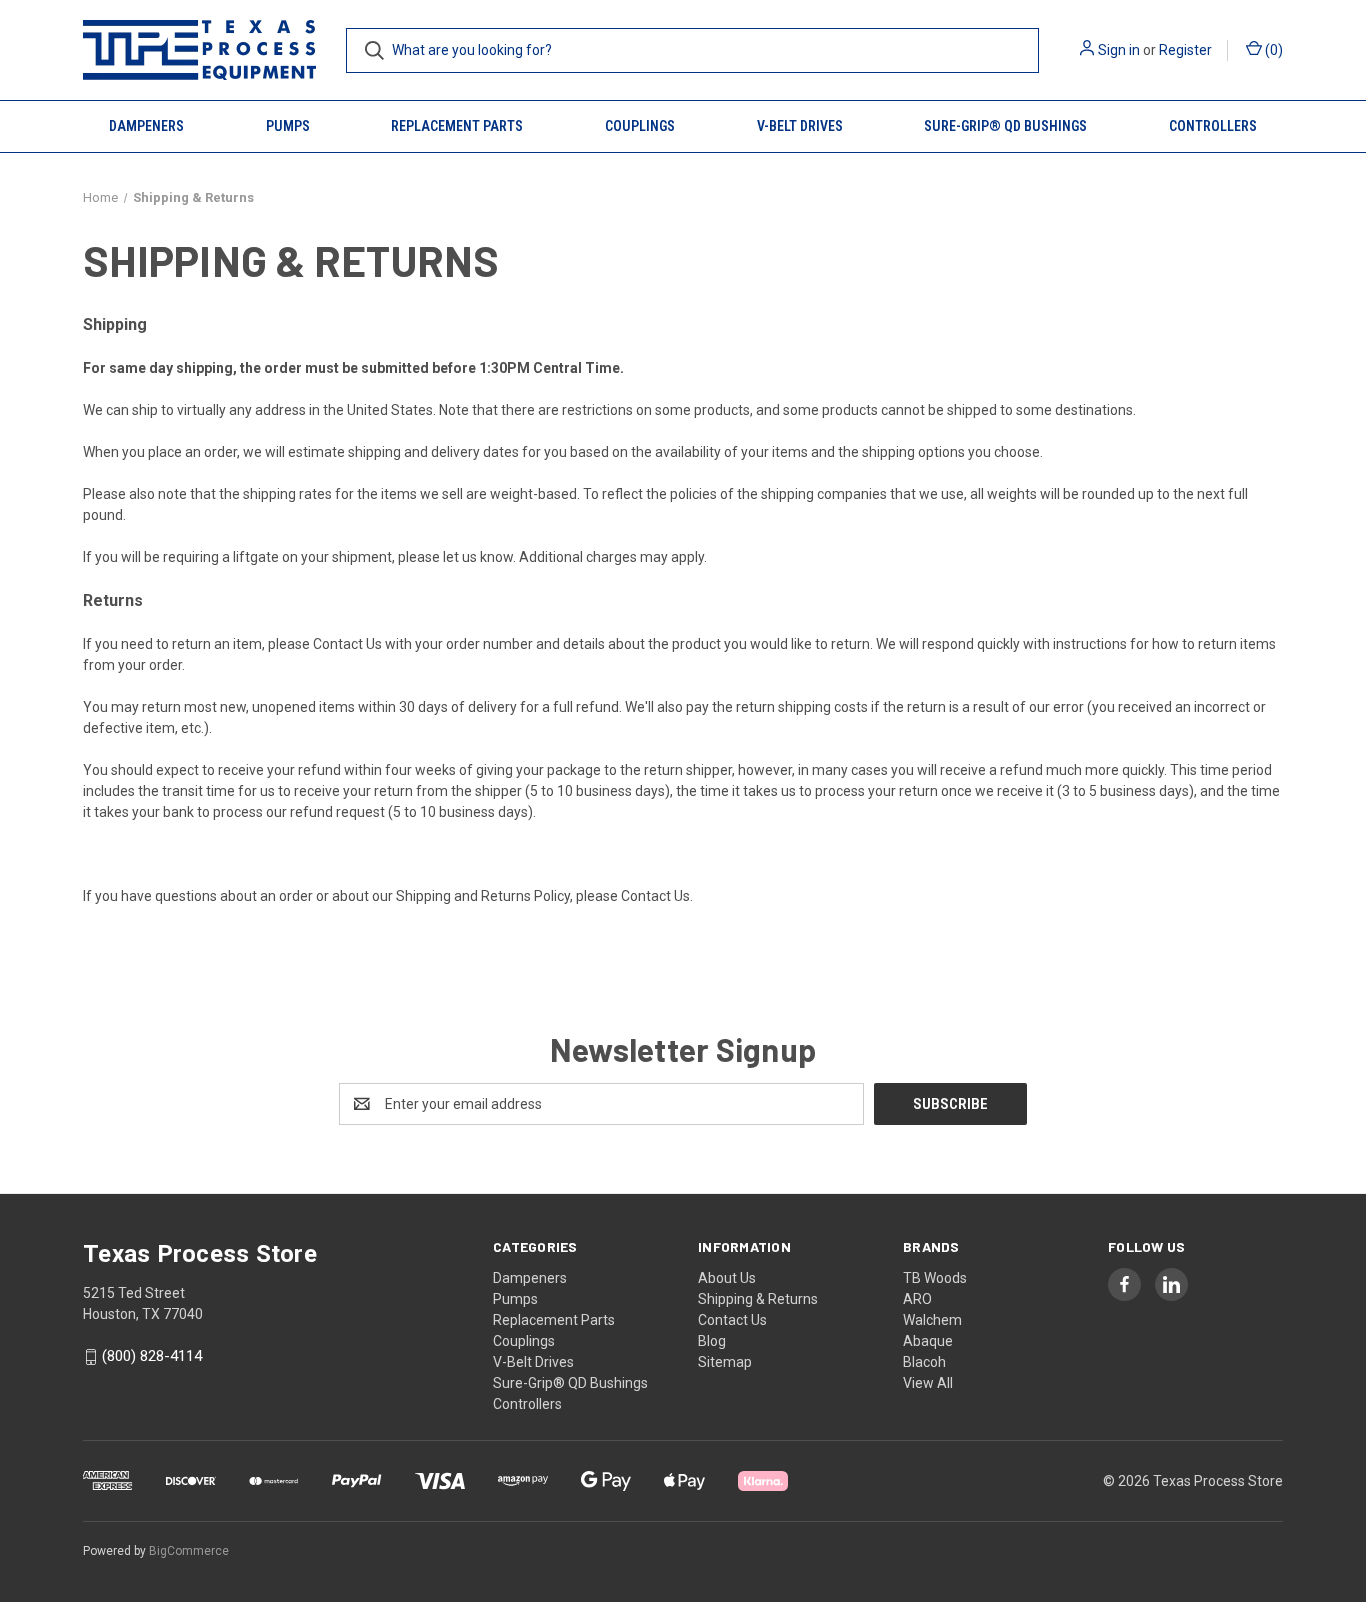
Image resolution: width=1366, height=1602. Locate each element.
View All (928, 1383)
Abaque (928, 1341)
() (1272, 50)
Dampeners (146, 126)
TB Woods (935, 1278)
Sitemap (725, 1362)
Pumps (288, 126)
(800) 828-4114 (152, 1357)
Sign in (1119, 50)
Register (1185, 50)
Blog (712, 1341)
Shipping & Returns (758, 1299)
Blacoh (924, 1362)
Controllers (1213, 126)
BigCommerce (189, 1551)
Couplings (640, 126)
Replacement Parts (457, 126)
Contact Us (347, 644)
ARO (917, 1299)
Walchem (932, 1320)
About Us (727, 1278)
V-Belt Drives (800, 126)
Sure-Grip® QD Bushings (1005, 126)
